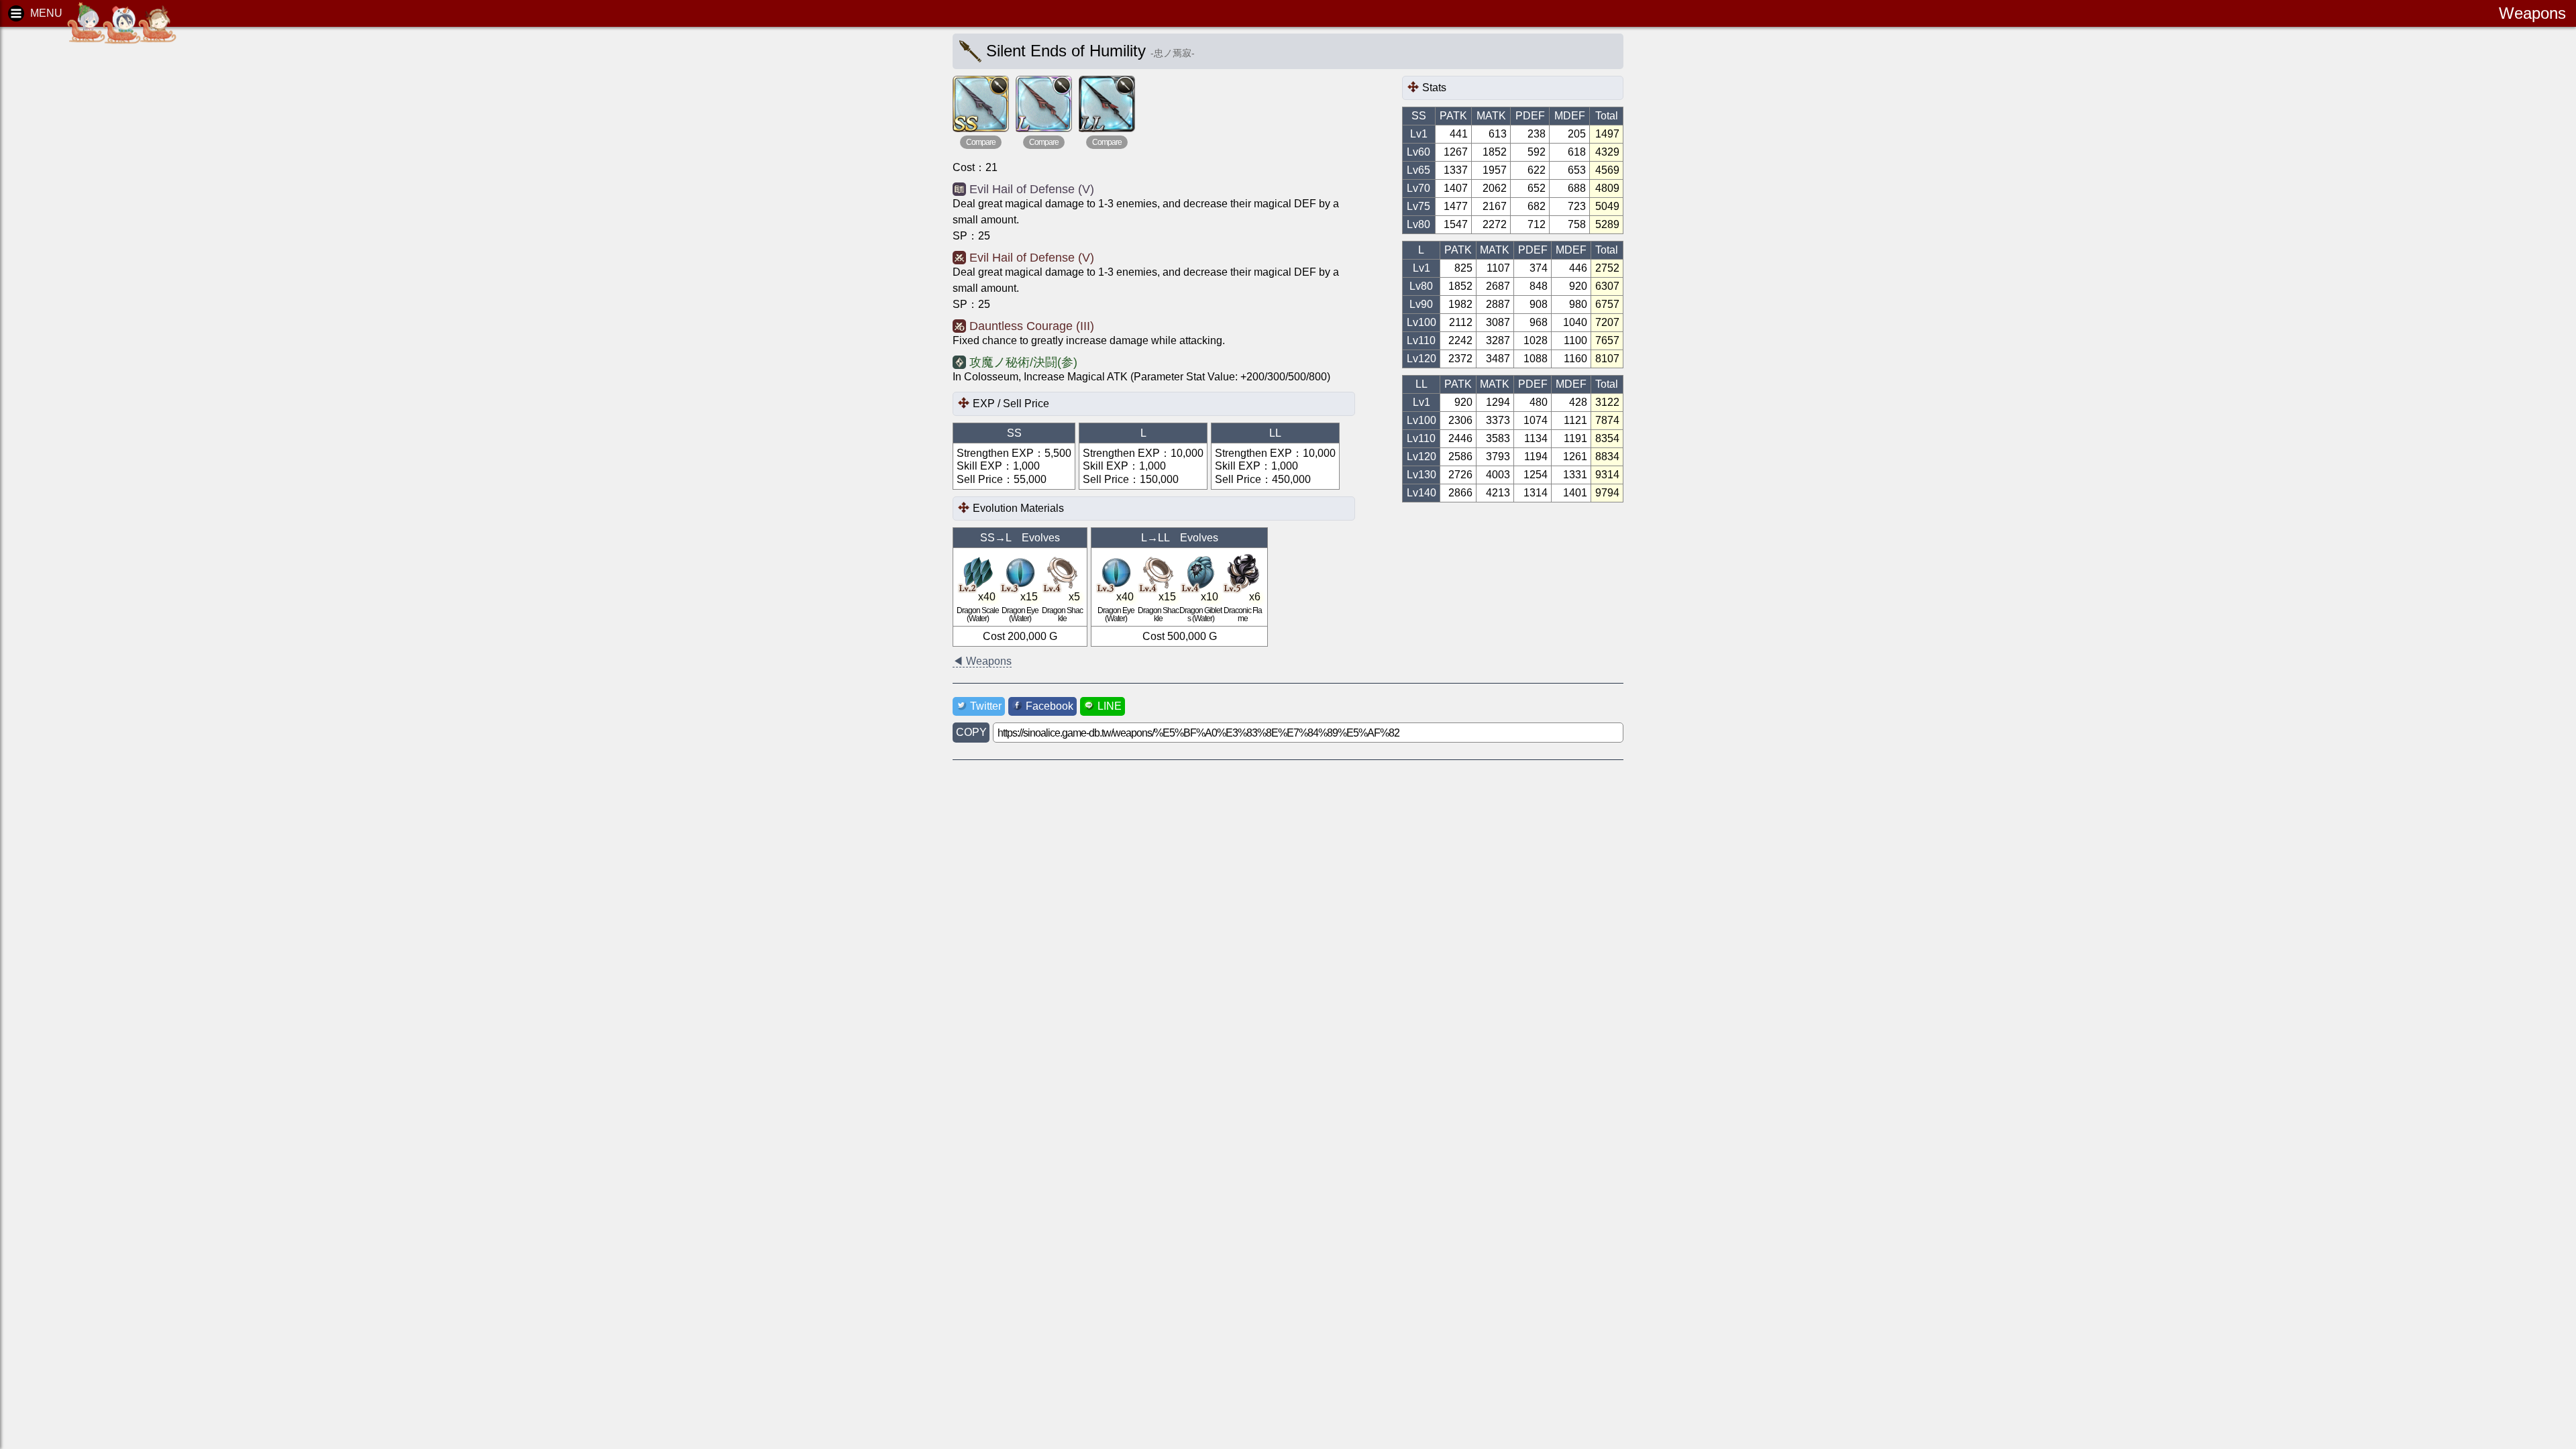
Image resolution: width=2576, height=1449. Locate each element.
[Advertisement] (114, 241)
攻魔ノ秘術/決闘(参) (1023, 362)
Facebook (1050, 706)
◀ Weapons (982, 661)
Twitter (986, 706)
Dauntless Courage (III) (1032, 326)
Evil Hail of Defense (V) (1032, 189)
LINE (1110, 706)
